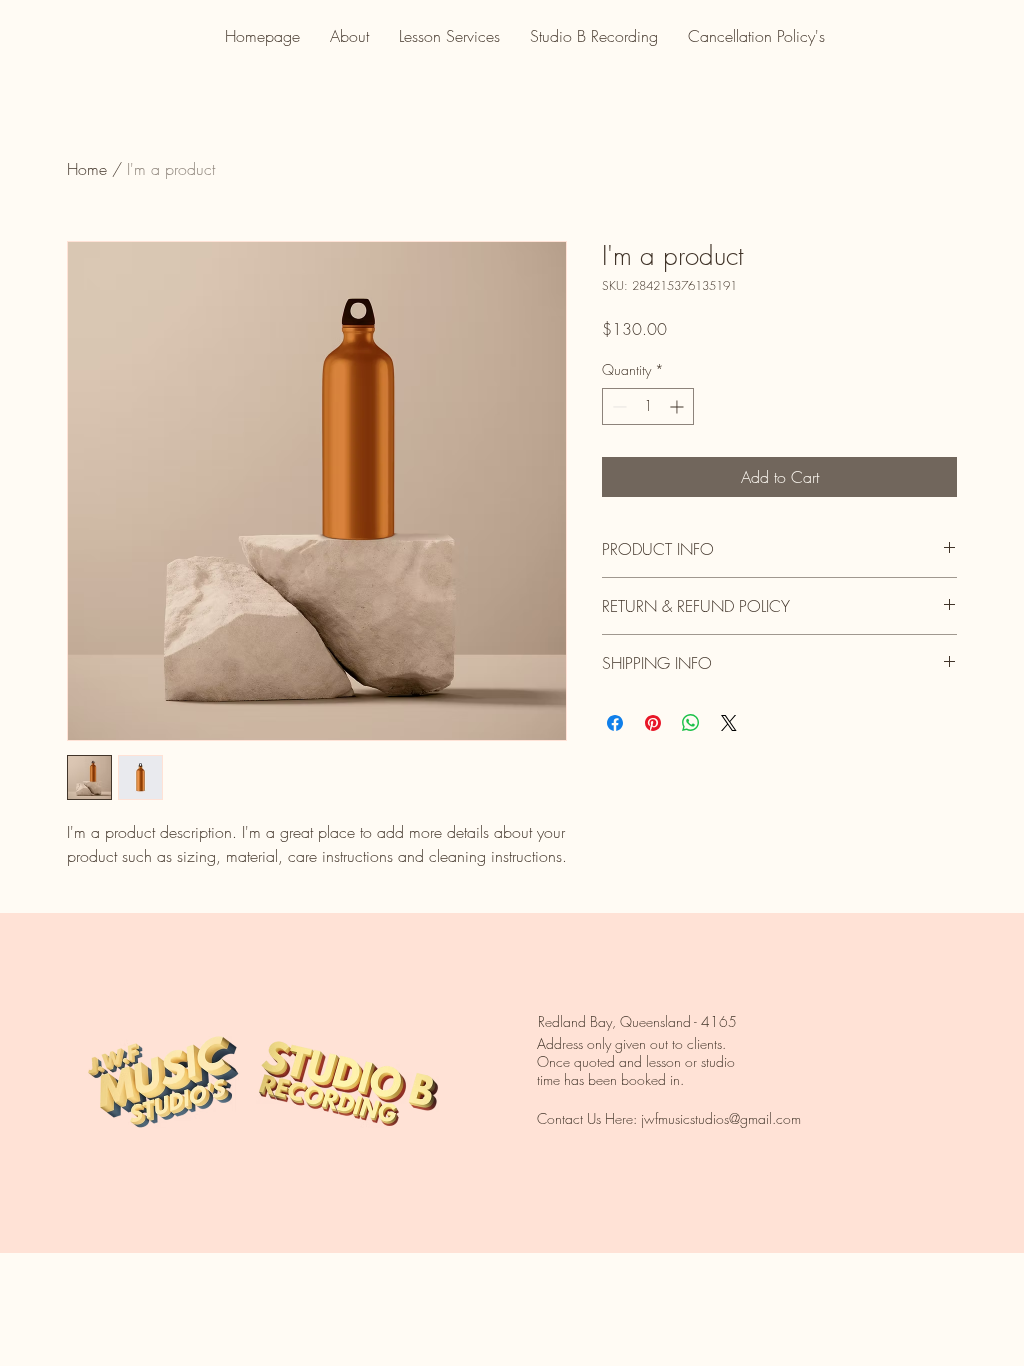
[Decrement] (617, 406)
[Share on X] (729, 723)
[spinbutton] (648, 406)
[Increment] (678, 406)
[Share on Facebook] (615, 723)
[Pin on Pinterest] (653, 723)
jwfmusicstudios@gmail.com (721, 1118)
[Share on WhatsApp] (691, 723)
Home (87, 169)
